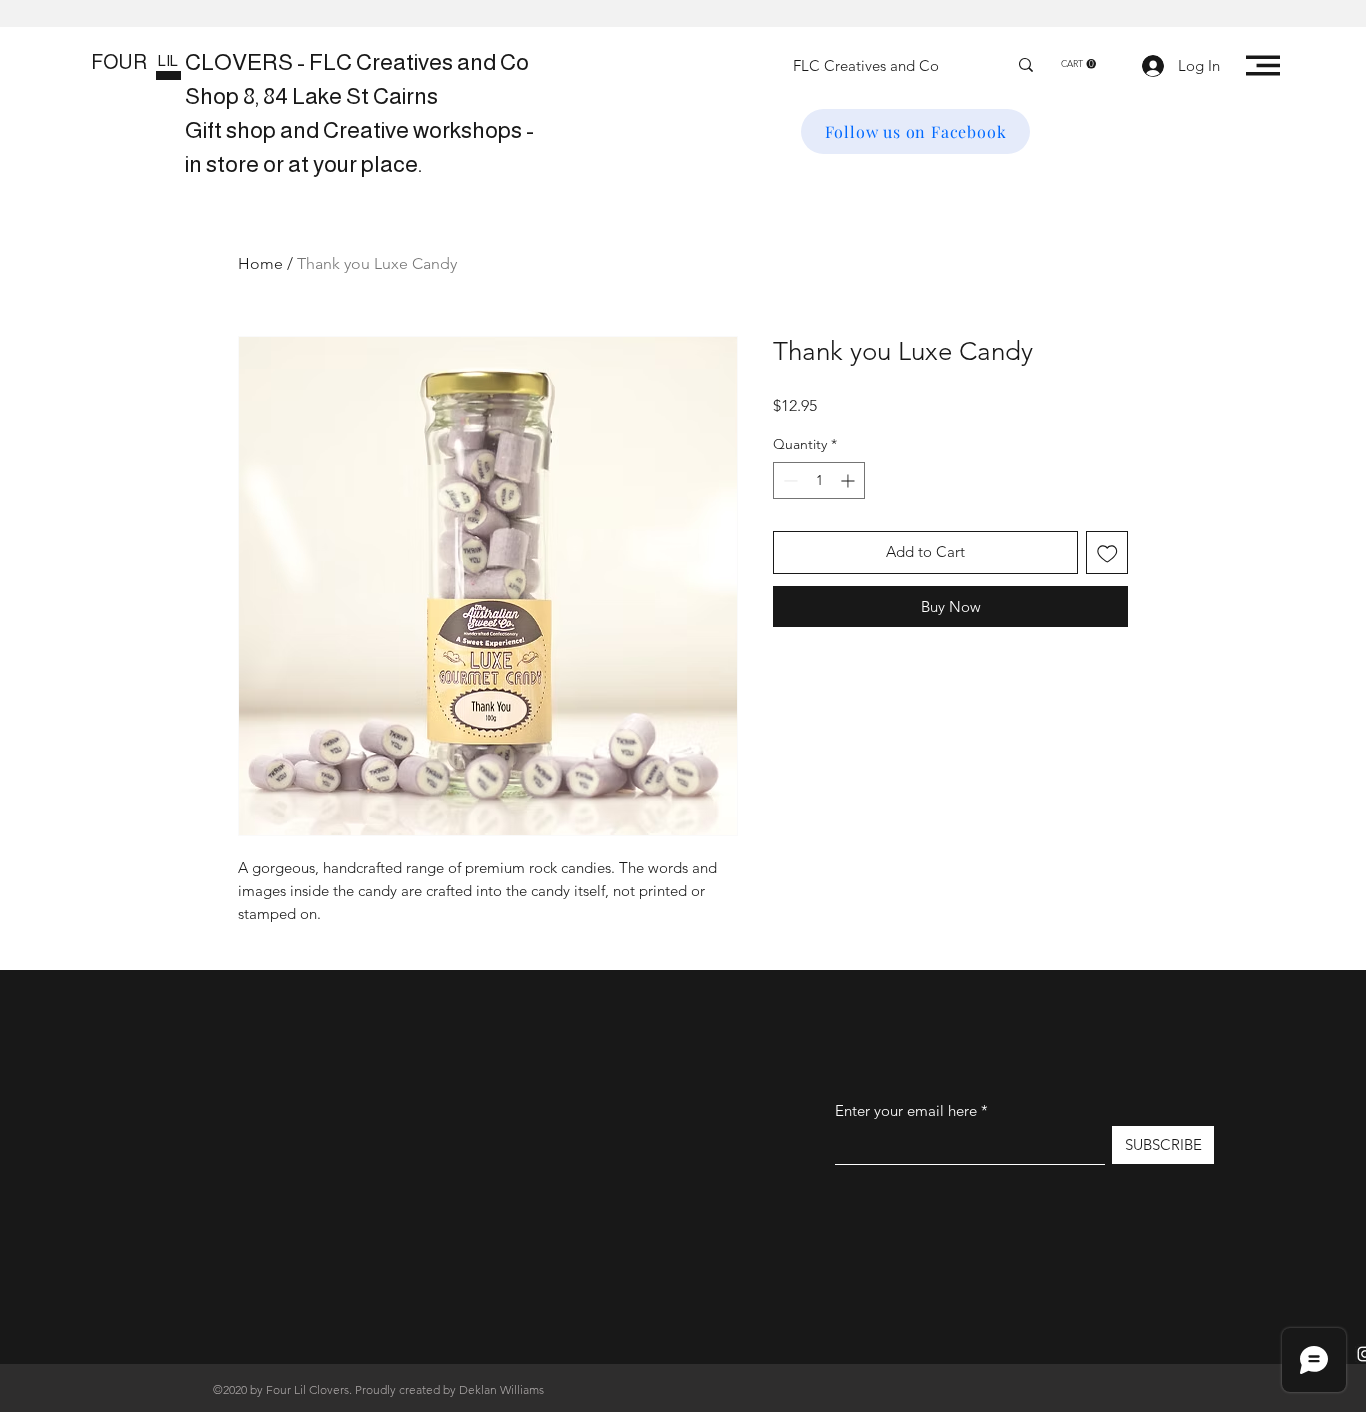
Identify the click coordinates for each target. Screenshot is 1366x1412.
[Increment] (849, 480)
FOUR (119, 62)
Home (260, 263)
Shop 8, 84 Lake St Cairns (311, 96)
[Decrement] (788, 480)
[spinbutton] (819, 480)
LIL (168, 60)
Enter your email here (906, 1110)
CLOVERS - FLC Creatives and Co (357, 62)
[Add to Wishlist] (1107, 552)
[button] (1078, 64)
